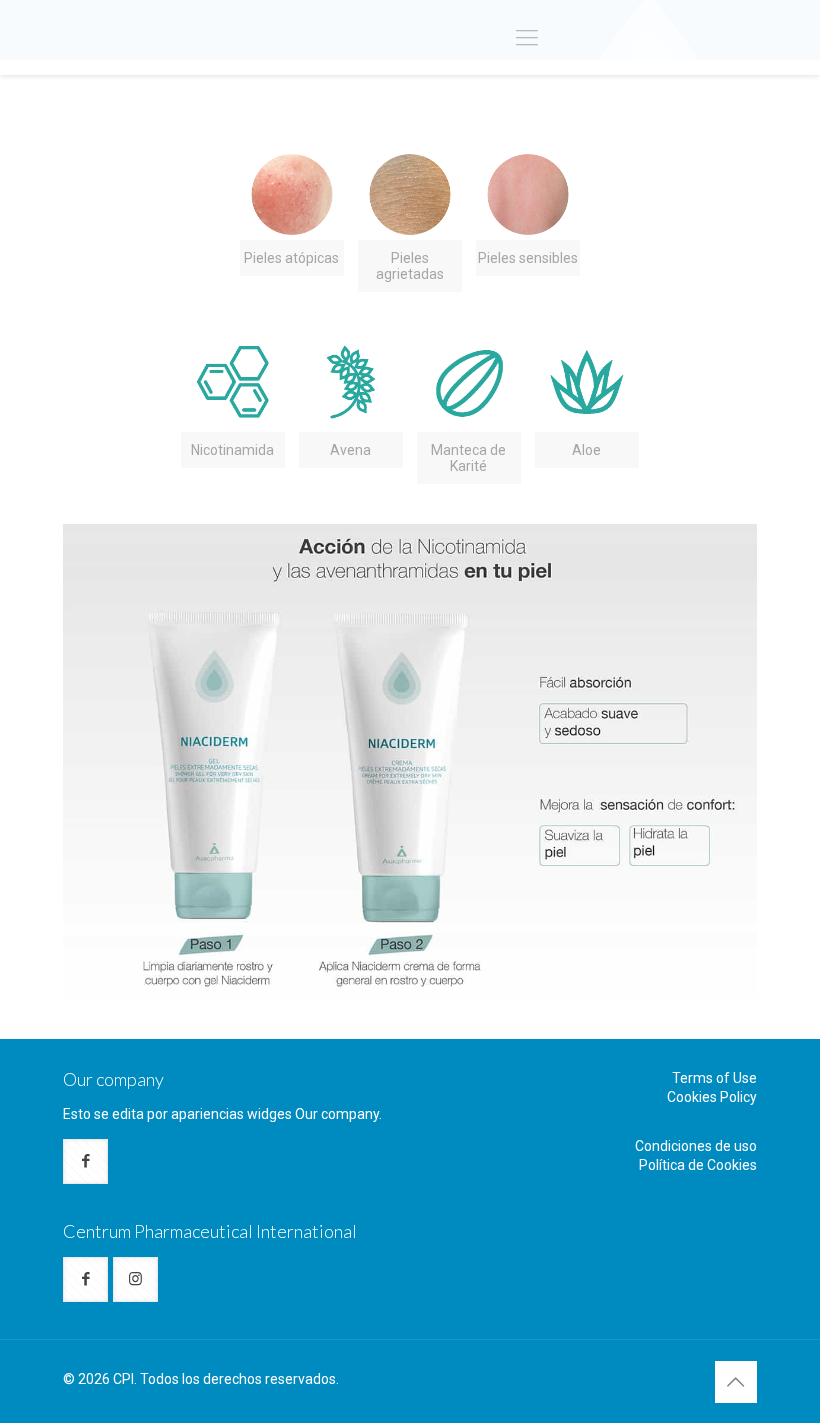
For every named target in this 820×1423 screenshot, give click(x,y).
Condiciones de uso (696, 1146)
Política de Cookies (698, 1165)
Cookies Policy (712, 1097)
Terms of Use (714, 1078)
